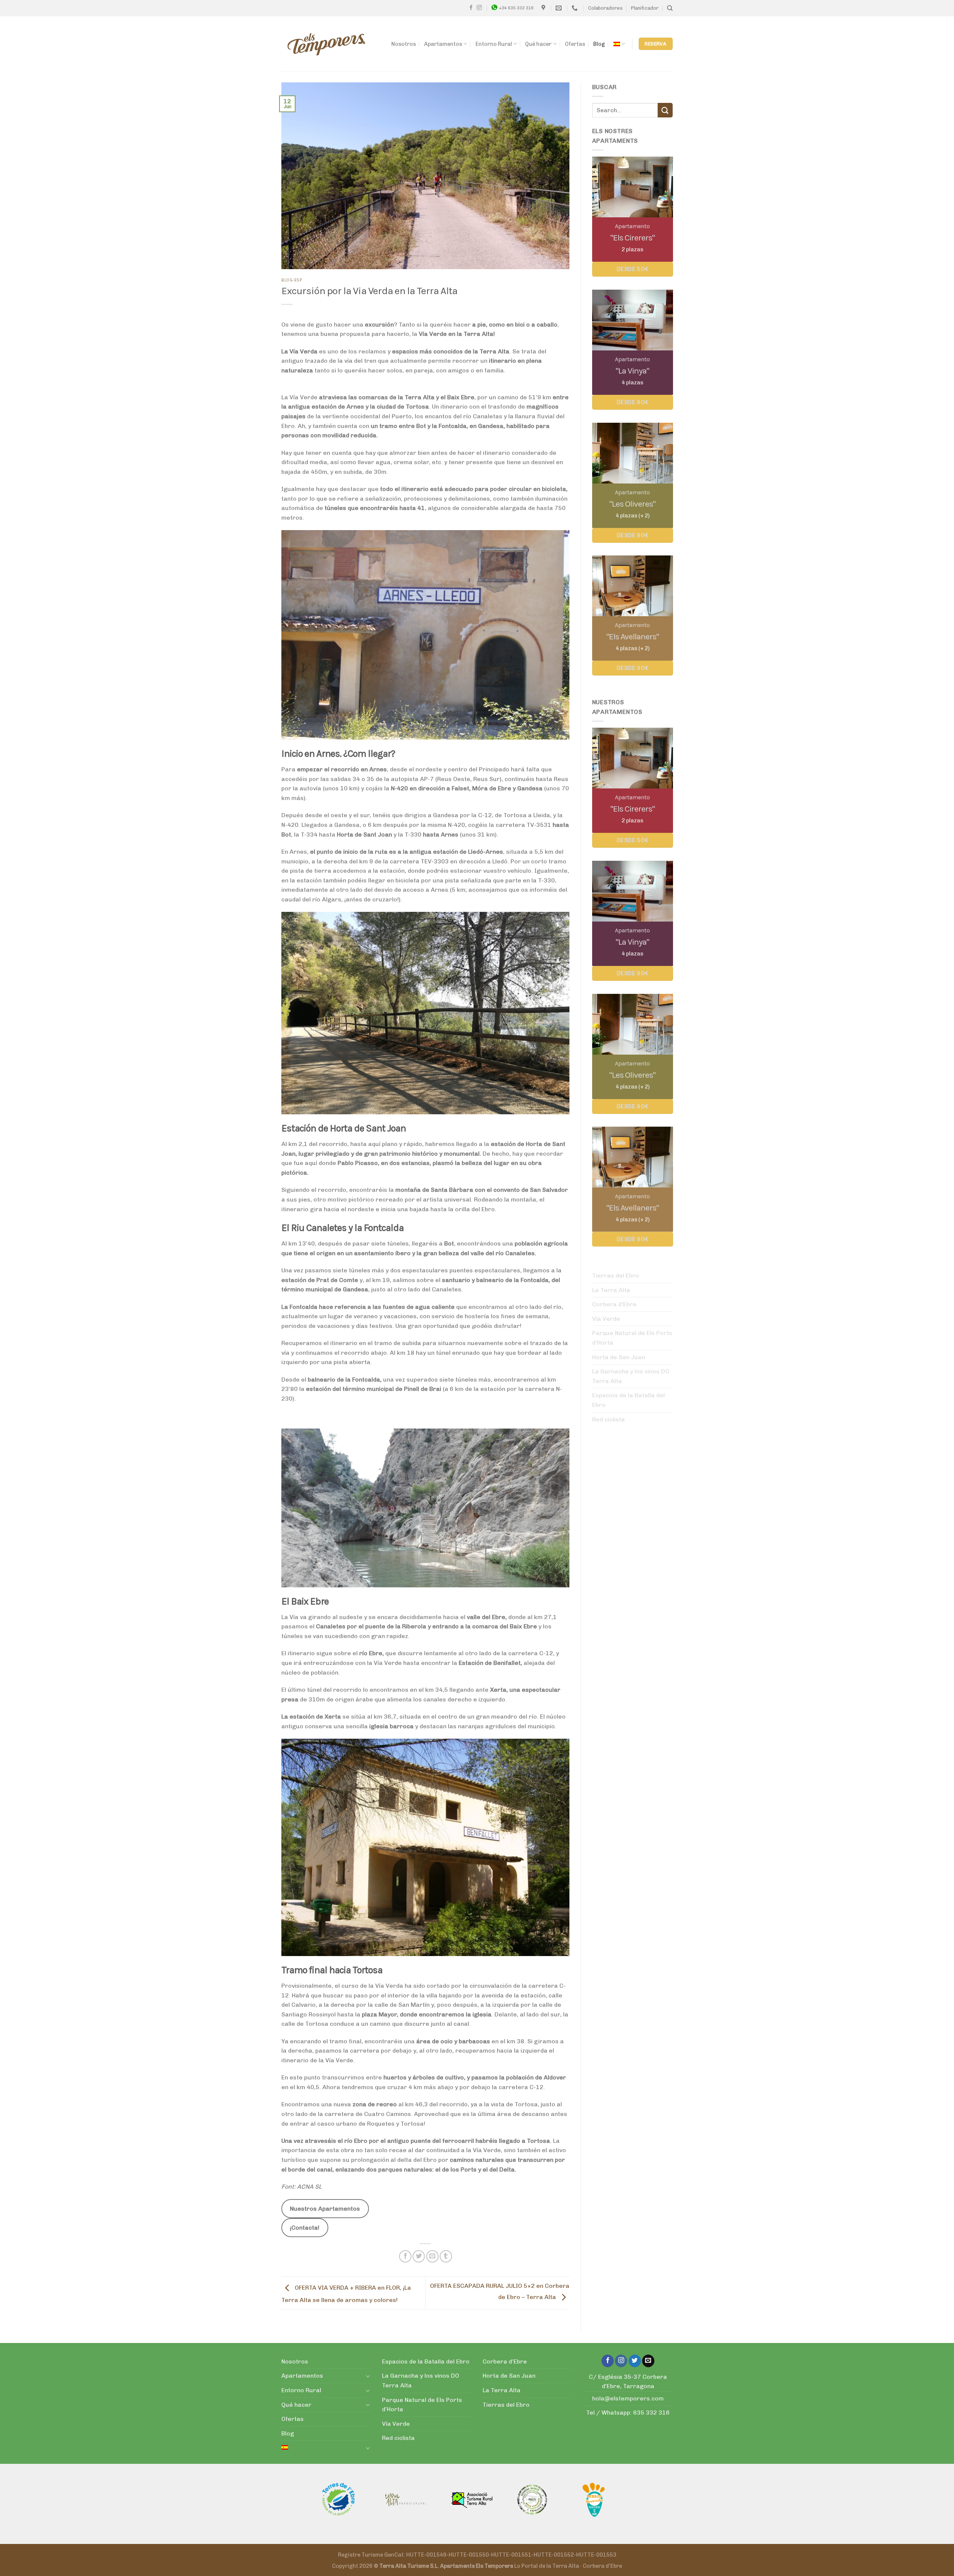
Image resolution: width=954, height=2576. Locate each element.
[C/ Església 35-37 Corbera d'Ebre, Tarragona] (544, 8)
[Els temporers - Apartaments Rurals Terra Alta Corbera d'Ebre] (326, 44)
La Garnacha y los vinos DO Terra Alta (631, 1376)
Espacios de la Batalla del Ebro (628, 1400)
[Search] (670, 8)
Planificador (645, 8)
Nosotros (404, 44)
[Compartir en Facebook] (405, 2256)
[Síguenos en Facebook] (471, 8)
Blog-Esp (292, 280)
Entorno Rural (494, 44)
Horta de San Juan (619, 1357)
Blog (599, 44)
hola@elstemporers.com (628, 2398)
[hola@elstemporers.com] (560, 8)
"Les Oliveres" (632, 504)
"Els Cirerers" (632, 238)
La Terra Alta (611, 1290)
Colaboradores (605, 8)
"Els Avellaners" (632, 637)
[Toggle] (368, 2376)
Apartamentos (443, 44)
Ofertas (575, 44)
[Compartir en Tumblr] (446, 2256)
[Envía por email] (432, 2256)
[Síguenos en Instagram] (479, 8)
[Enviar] (665, 110)
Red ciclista (609, 1419)
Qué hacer (538, 44)
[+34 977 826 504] (576, 8)
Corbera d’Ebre (614, 1304)
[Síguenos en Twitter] (635, 2361)
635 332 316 (651, 2413)
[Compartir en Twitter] (419, 2256)
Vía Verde (606, 1319)
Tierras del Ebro (616, 1276)
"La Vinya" (632, 371)
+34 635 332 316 (516, 8)
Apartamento (632, 226)
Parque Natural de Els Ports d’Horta (632, 1338)
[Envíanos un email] (648, 2361)
